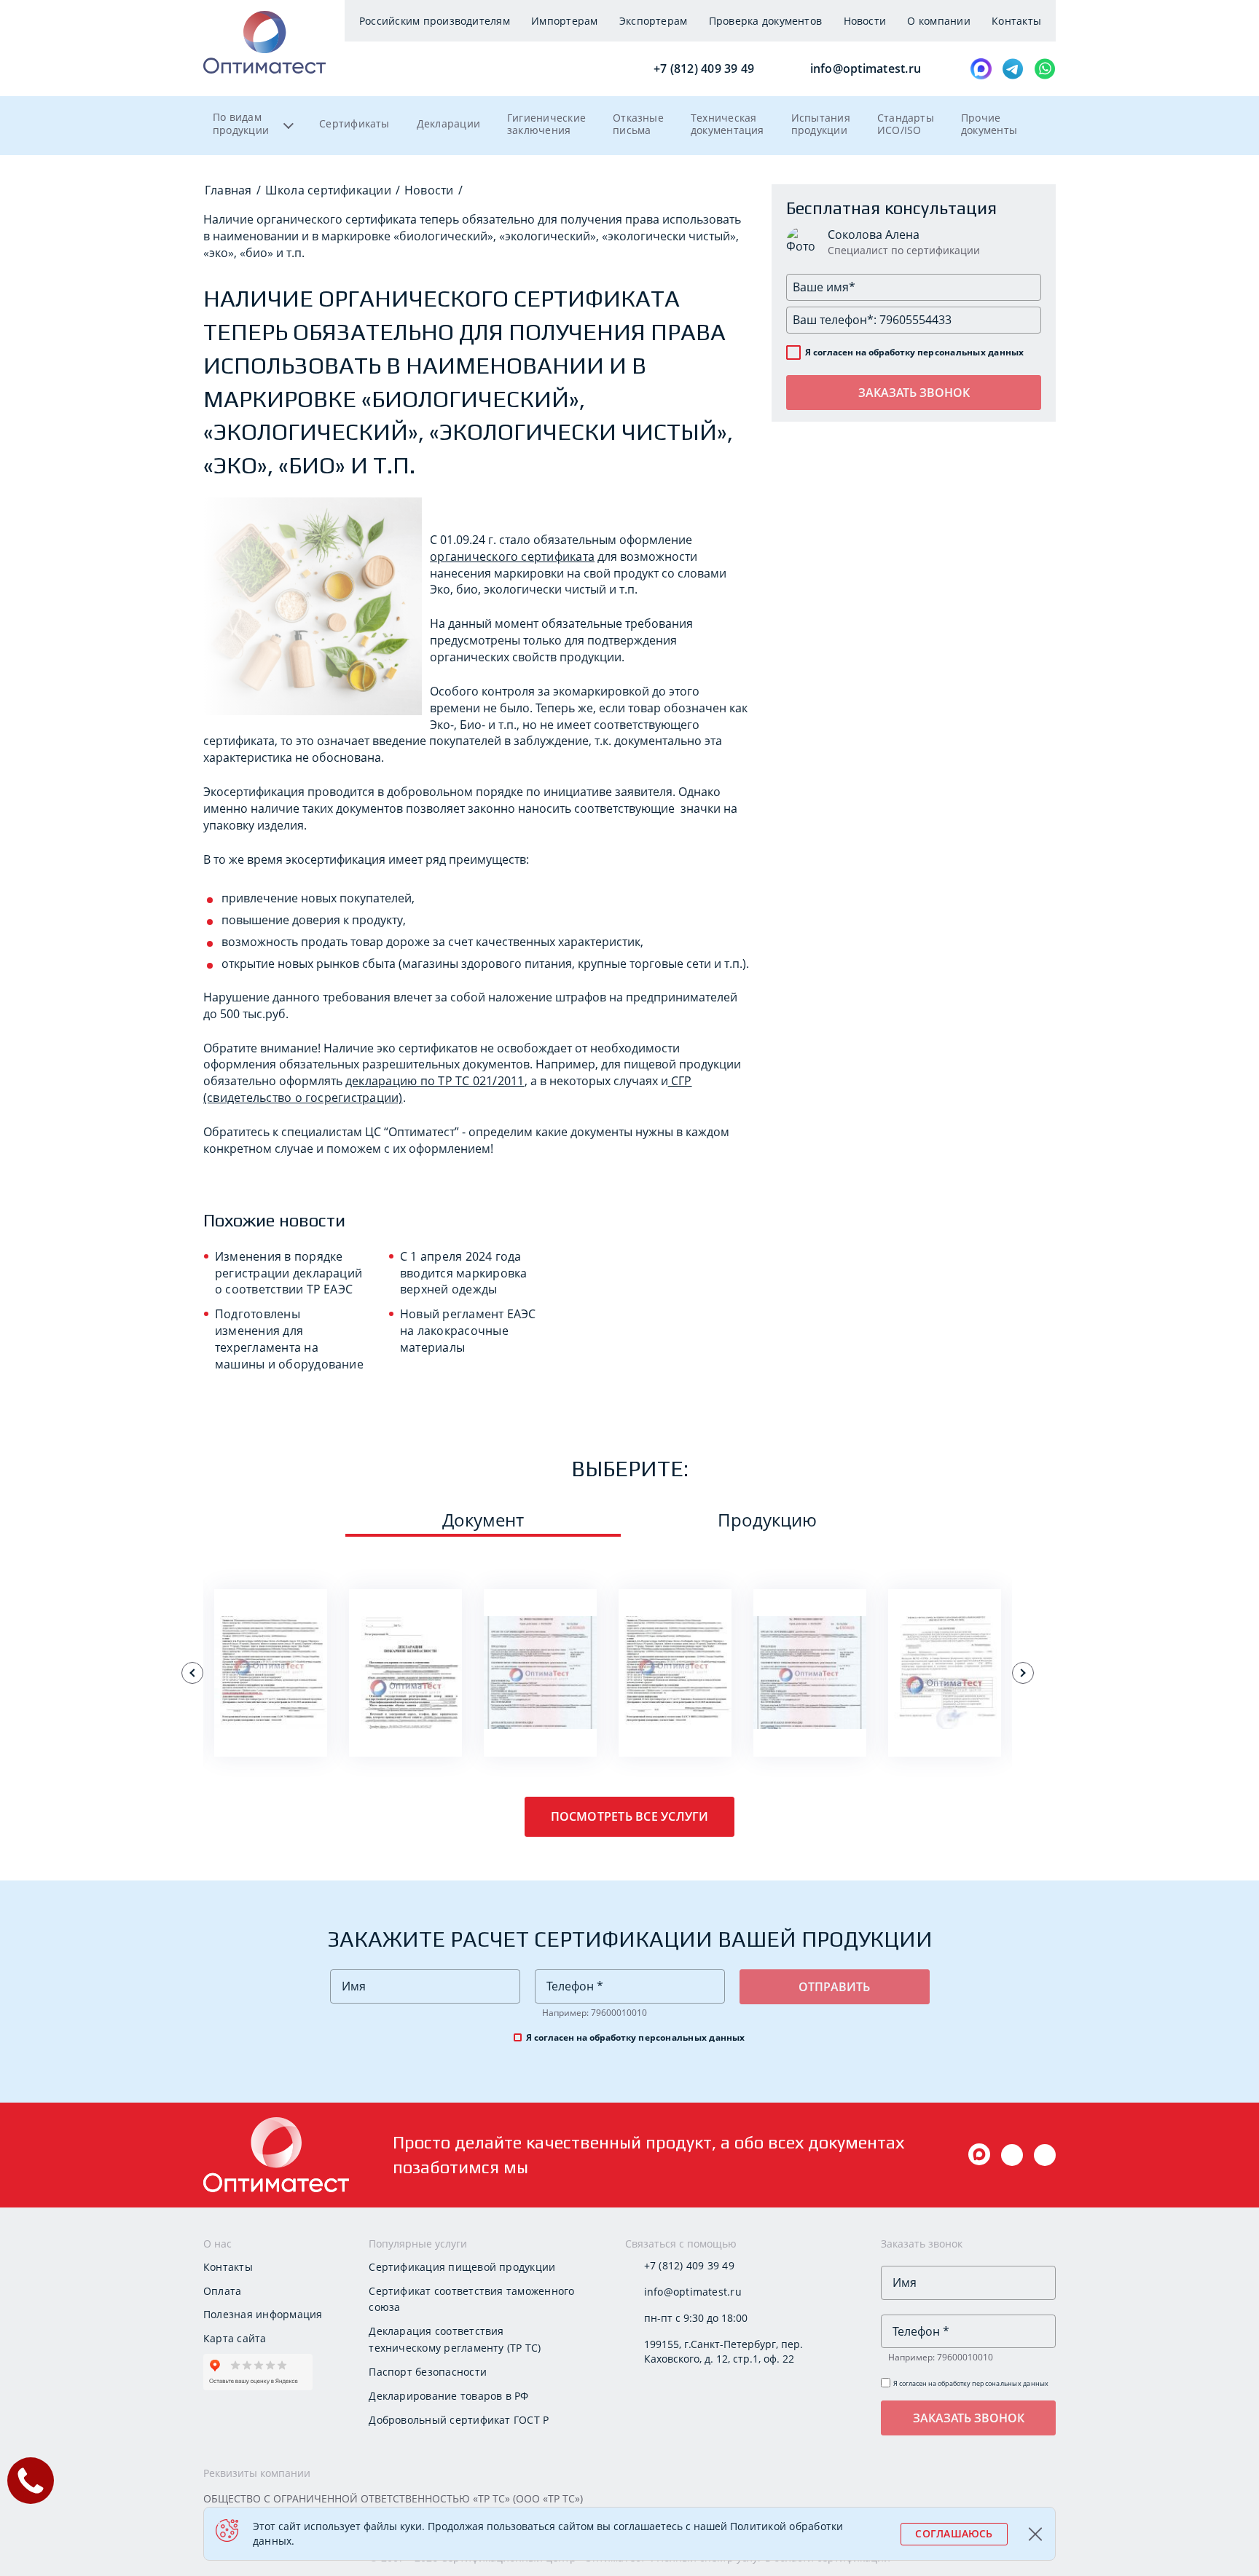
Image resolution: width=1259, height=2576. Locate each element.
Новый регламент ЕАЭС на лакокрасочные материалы (468, 1331)
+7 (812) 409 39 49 (702, 68)
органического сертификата (512, 556)
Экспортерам (654, 21)
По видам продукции (241, 124)
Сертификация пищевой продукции (462, 2267)
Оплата (222, 2291)
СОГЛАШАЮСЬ (954, 2533)
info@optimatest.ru (864, 68)
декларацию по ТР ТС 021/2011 (435, 1081)
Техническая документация (727, 124)
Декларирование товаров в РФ (448, 2396)
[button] (192, 1673)
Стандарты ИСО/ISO (906, 124)
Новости (865, 21)
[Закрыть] (1037, 2534)
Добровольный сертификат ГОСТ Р (459, 2420)
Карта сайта (235, 2338)
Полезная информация (263, 2314)
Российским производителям (435, 21)
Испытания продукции (821, 124)
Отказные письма (638, 124)
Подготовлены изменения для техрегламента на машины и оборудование (289, 1339)
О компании (938, 21)
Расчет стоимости (271, 1729)
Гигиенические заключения (546, 124)
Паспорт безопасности (428, 2372)
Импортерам (564, 21)
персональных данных (970, 352)
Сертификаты (354, 123)
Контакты (1016, 21)
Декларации (448, 123)
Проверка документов (765, 21)
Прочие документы (989, 124)
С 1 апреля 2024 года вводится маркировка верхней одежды (463, 1273)
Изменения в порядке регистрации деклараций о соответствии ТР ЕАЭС (289, 1273)
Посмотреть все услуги (630, 1816)
